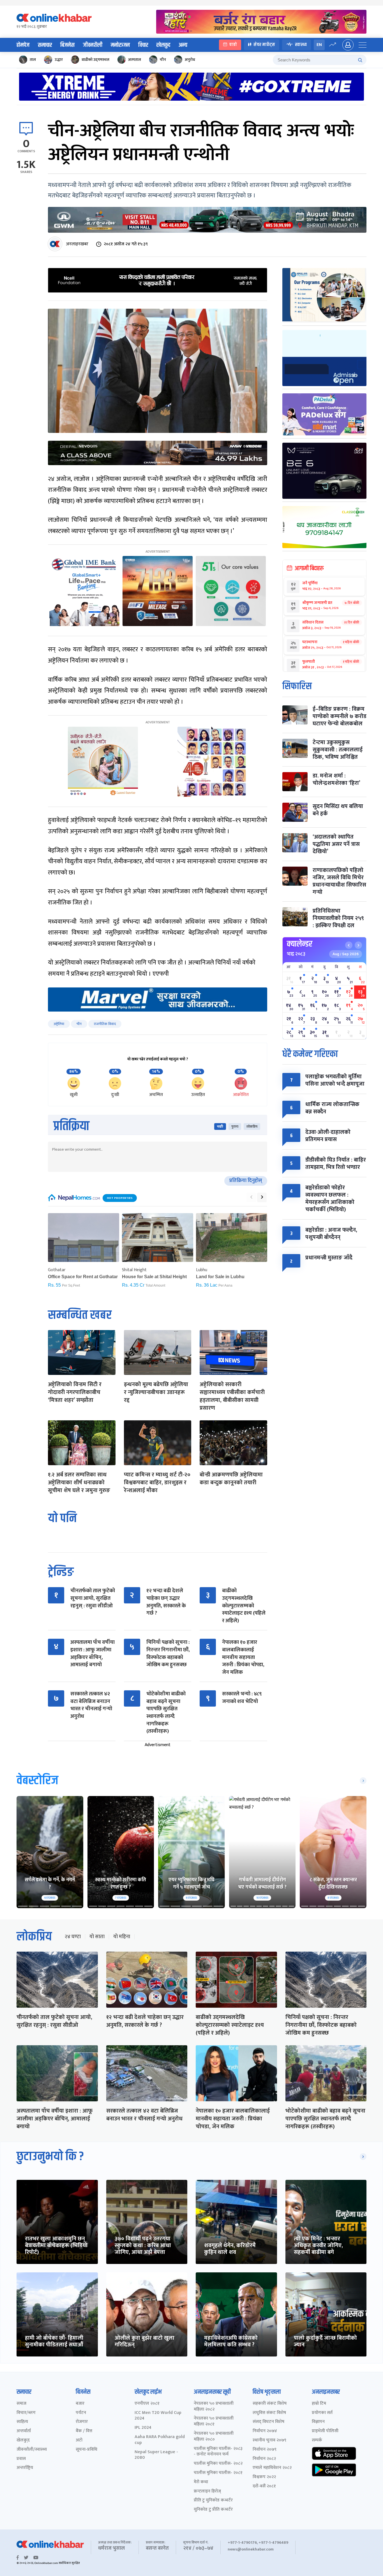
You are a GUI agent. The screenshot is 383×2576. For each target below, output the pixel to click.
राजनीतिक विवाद (105, 1024)
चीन (163, 60)
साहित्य (22, 2422)
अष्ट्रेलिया (59, 1024)
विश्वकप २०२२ (264, 2477)
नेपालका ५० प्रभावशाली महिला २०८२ (214, 2407)
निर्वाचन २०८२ (264, 2459)
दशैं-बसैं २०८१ (264, 2486)
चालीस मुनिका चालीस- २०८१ (218, 2473)
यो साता (97, 1937)
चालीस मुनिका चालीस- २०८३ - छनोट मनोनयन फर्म (218, 2452)
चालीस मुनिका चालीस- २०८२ (218, 2464)
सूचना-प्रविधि (86, 2450)
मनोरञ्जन (120, 45)
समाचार (45, 45)
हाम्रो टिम (319, 2404)
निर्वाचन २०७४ (265, 2431)
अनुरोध (190, 60)
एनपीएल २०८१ (147, 2404)
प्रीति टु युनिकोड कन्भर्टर (213, 2500)
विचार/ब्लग (26, 2413)
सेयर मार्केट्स (264, 45)
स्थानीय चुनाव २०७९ (269, 2440)
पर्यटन (81, 2413)
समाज (21, 2404)
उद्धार (59, 60)
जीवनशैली (93, 45)
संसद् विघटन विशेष (268, 2422)
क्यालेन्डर (300, 944)
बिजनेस (67, 45)
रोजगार (82, 2422)
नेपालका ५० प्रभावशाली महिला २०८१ (214, 2422)
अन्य (183, 45)
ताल (33, 60)
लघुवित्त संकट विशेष (269, 2413)
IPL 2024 (143, 2428)
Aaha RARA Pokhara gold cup (160, 2440)
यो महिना (122, 1937)
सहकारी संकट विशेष (270, 2404)
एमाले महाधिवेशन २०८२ (272, 2468)
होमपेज (23, 45)
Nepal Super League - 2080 (156, 2455)
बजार (80, 2404)
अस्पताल (135, 60)
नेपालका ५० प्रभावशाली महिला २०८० (214, 2437)
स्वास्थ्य (301, 45)
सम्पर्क (317, 2440)
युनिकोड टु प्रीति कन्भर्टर (213, 2510)
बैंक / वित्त (84, 2431)
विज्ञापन (318, 2422)
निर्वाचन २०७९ (265, 2450)
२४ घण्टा (73, 1937)
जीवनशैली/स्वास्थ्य (32, 2450)
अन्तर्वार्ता (24, 2431)
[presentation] (251, 1197)
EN (319, 45)
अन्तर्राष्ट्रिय (25, 2468)
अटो (79, 2440)
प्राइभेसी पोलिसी (325, 2431)
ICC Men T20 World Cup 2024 (158, 2416)
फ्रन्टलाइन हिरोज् (207, 2491)
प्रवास (21, 2459)
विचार (143, 45)
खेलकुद (163, 45)
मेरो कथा (201, 2482)
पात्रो (233, 45)
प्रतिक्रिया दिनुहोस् (246, 1181)
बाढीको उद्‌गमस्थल (95, 60)
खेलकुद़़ (23, 2440)
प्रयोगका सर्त (322, 2413)
